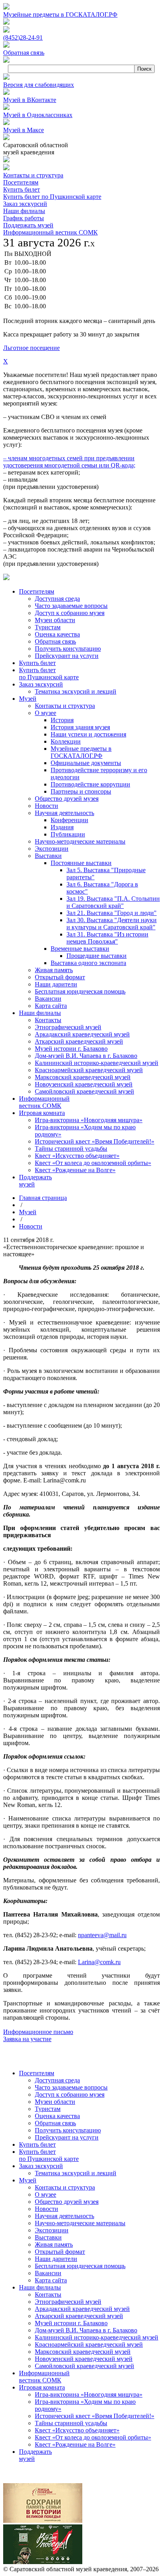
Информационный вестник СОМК (50, 232)
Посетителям (21, 182)
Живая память (54, 2244)
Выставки (48, 2237)
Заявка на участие (27, 2039)
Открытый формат (60, 2252)
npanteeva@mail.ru (102, 1935)
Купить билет (22, 189)
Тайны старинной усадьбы (71, 2423)
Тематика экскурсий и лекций (76, 2173)
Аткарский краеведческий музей (79, 2316)
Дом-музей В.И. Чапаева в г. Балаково (86, 2330)
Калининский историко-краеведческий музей (97, 2337)
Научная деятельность (64, 2216)
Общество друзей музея (67, 2202)
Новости (31, 1226)
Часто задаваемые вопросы (71, 2087)
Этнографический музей (68, 2302)
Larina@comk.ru (99, 1962)
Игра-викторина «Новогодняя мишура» (89, 2394)
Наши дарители (56, 2259)
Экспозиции (52, 2230)
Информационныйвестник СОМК (44, 2377)
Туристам (48, 2109)
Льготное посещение (31, 348)
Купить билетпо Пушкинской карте (49, 2155)
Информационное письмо (38, 2032)
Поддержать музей (28, 225)
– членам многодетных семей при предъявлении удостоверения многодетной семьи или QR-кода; (69, 462)
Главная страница (43, 1198)
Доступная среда (57, 2080)
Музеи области (55, 2102)
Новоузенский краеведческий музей (84, 2359)
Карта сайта (51, 2280)
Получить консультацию (68, 2130)
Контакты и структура (33, 175)
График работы (24, 218)
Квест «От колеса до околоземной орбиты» (93, 2437)
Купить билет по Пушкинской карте (52, 197)
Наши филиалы (24, 211)
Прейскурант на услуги (67, 2137)
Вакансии (48, 2273)
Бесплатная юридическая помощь (80, 2266)
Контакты (48, 2294)
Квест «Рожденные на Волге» (75, 2444)
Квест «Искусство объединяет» (77, 2430)
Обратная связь (55, 2123)
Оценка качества (57, 2116)
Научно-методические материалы (80, 2223)
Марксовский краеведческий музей (83, 2352)
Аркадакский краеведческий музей (82, 2309)
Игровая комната (42, 2387)
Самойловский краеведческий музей (84, 2366)
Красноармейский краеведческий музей (89, 2344)
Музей (28, 1212)
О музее (45, 2194)
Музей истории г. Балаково (71, 2323)
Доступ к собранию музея (70, 2094)
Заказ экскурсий (25, 204)
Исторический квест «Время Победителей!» (95, 2416)
